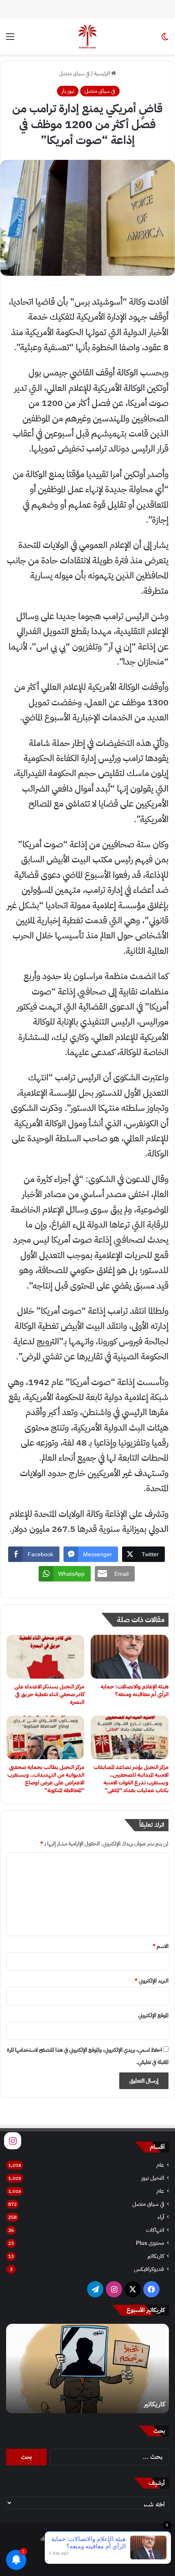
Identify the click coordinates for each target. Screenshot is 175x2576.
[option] (87, 2369)
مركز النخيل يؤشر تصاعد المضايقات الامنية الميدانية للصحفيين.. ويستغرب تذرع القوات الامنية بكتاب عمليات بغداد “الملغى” (131, 1779)
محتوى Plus (150, 2243)
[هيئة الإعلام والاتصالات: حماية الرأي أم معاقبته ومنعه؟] (130, 1657)
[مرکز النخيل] (87, 37)
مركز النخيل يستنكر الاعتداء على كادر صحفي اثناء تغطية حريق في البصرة (49, 1694)
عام (160, 2165)
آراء (161, 2217)
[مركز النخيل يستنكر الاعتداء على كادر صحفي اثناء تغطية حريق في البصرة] (45, 1657)
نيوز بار (68, 91)
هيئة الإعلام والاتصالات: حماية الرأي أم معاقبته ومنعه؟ (135, 1690)
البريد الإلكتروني (152, 1981)
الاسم (161, 1946)
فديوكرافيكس (149, 2269)
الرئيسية (103, 73)
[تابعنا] (13, 2140)
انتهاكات (155, 2230)
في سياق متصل (74, 73)
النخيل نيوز (153, 2178)
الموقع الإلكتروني (153, 2015)
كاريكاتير (156, 2256)
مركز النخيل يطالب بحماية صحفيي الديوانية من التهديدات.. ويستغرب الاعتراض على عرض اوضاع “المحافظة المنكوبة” (46, 1779)
